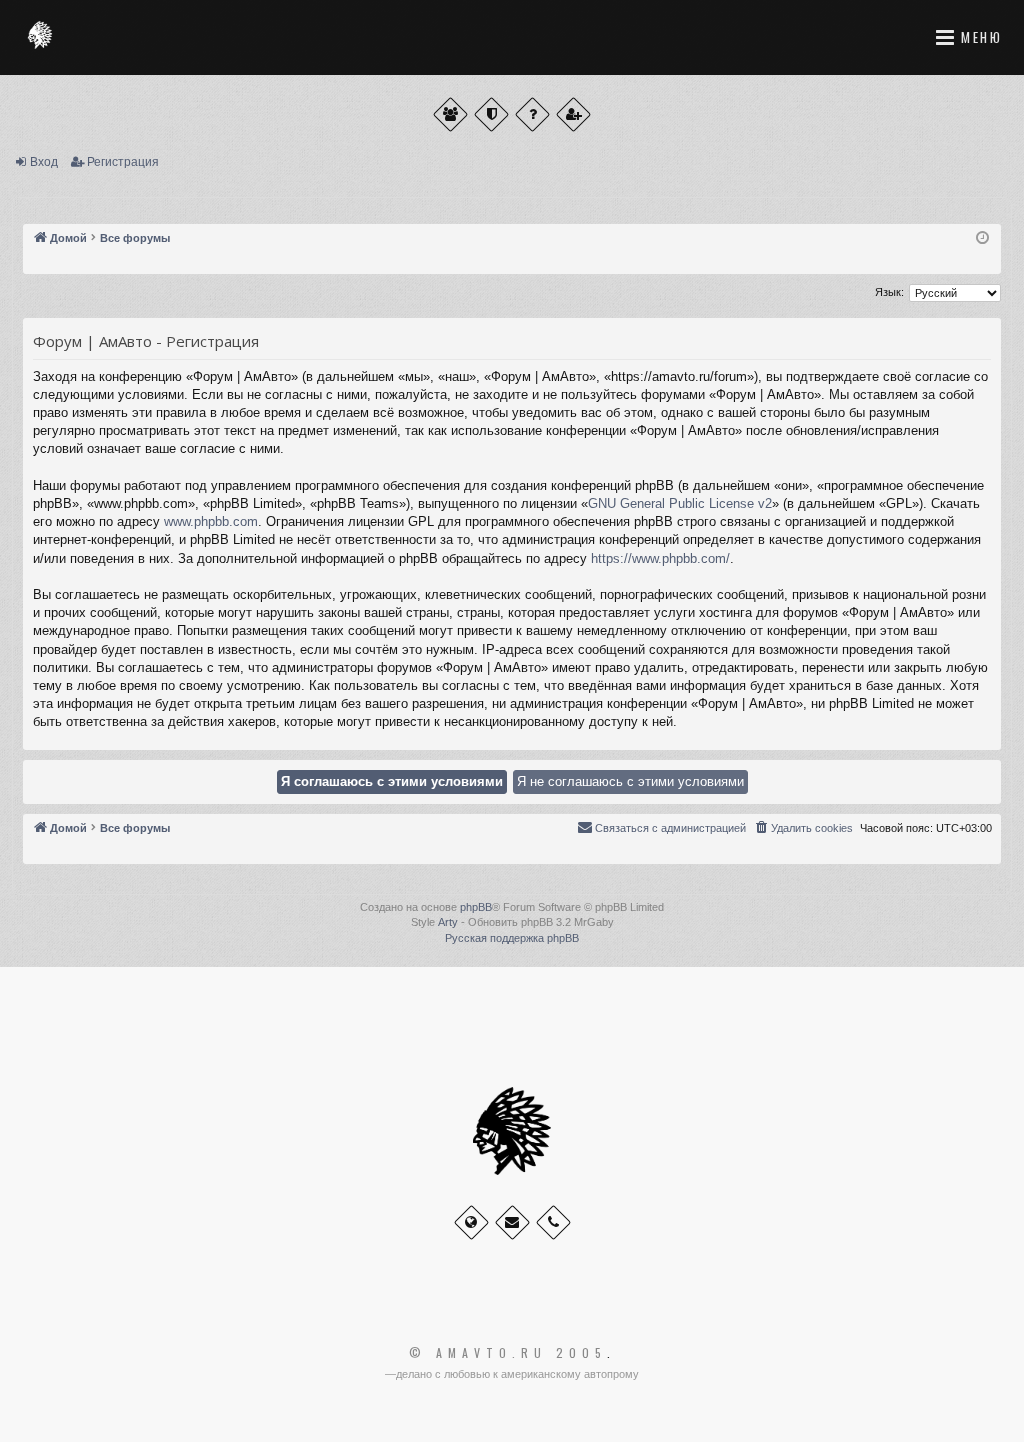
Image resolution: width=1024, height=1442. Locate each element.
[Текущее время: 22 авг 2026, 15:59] (982, 238)
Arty (448, 922)
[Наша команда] (491, 114)
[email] (512, 1222)
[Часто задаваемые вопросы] (532, 114)
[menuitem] (803, 828)
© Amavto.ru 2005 (508, 1353)
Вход (44, 162)
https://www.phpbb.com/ (660, 558)
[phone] (553, 1222)
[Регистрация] (573, 114)
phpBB (476, 907)
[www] (471, 1222)
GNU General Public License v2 (680, 503)
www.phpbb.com (211, 521)
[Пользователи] (450, 114)
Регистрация (123, 162)
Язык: (889, 292)
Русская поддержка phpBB (512, 938)
